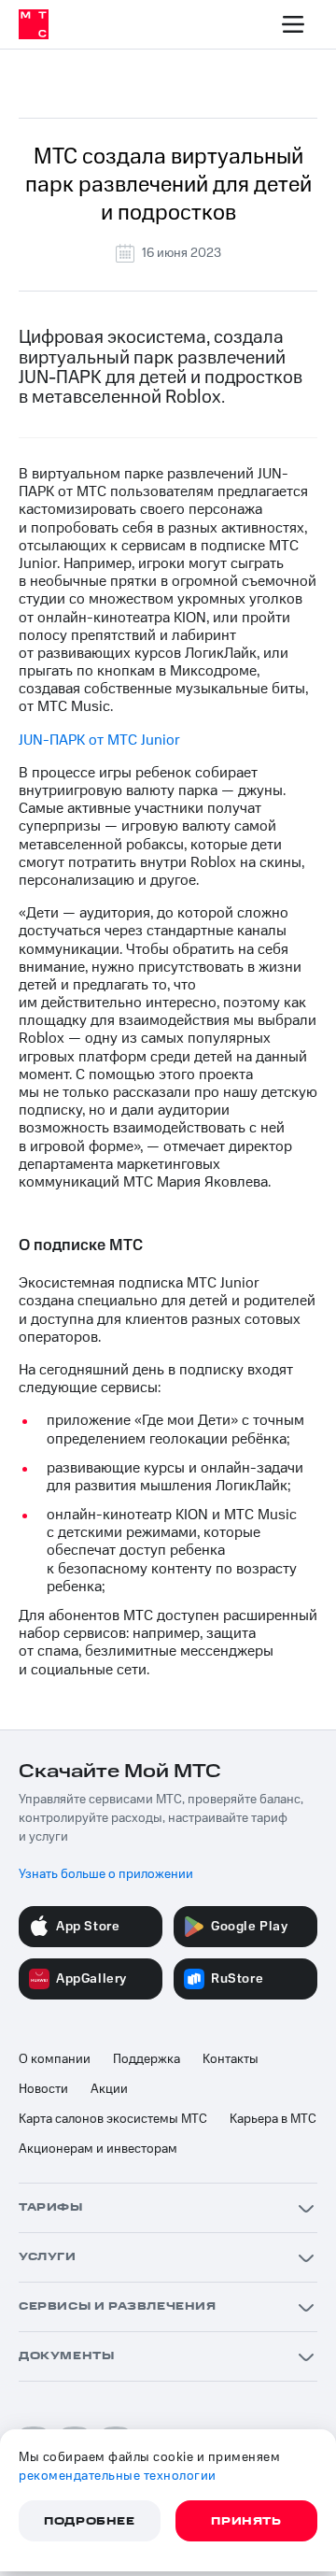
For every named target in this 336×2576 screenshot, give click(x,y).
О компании (55, 2059)
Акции (109, 2089)
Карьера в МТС (273, 2119)
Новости (43, 2089)
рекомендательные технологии (118, 2476)
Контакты (231, 2059)
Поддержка (147, 2059)
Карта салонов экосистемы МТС (113, 2119)
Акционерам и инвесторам (98, 2149)
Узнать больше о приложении (106, 1874)
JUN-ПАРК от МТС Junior (99, 740)
